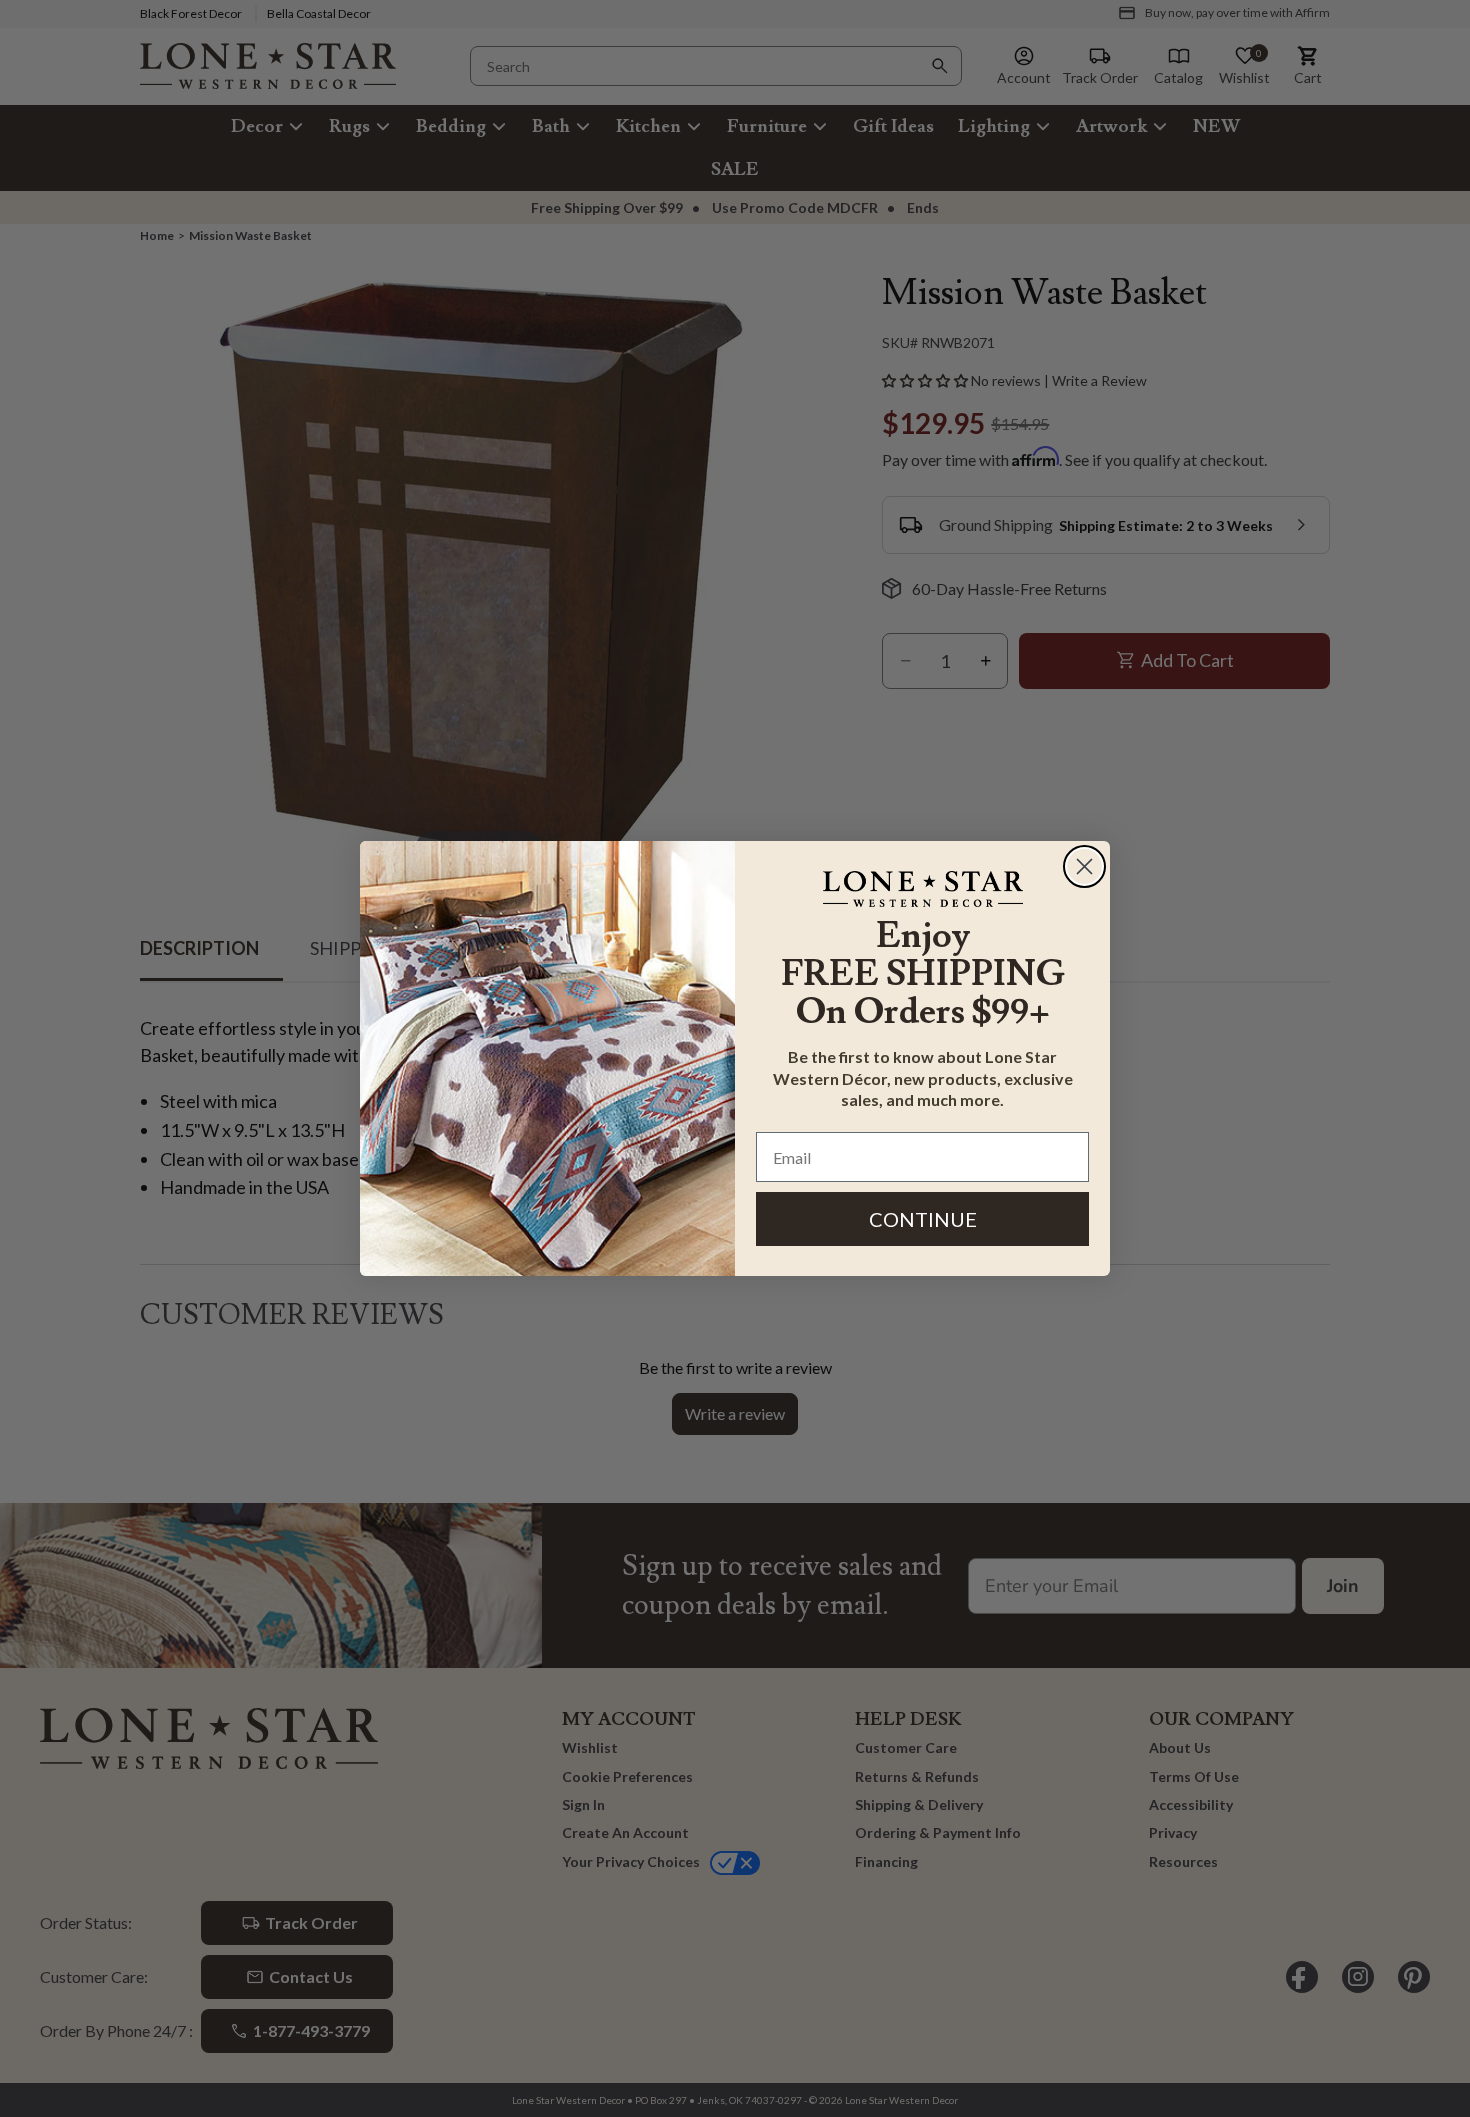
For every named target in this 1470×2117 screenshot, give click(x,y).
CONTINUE (923, 1219)
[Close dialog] (1084, 866)
